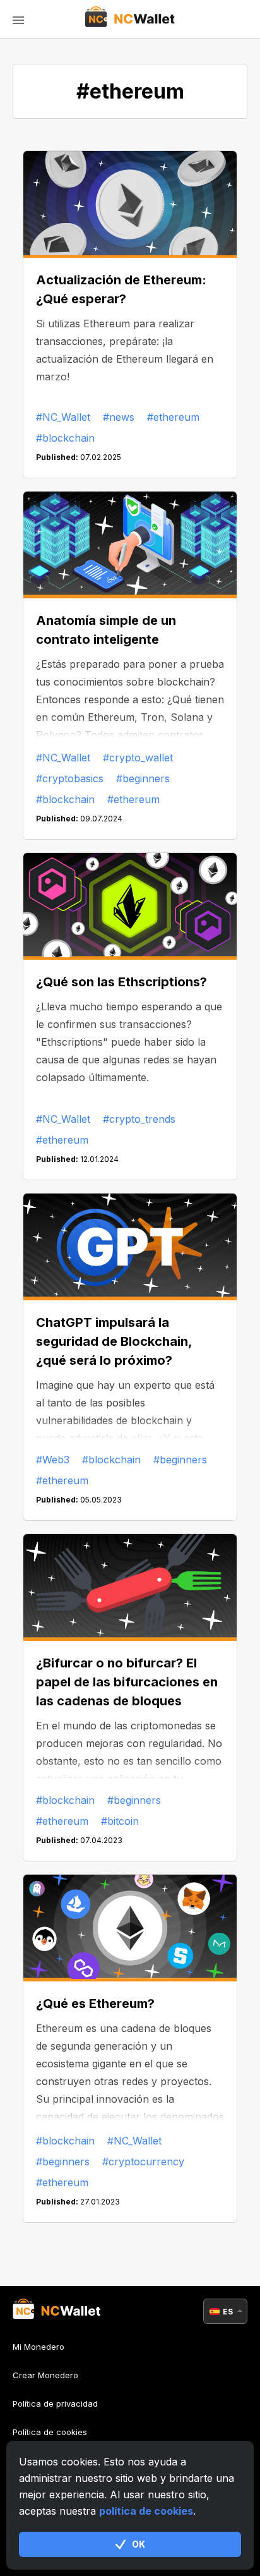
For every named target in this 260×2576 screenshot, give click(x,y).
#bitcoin (120, 1821)
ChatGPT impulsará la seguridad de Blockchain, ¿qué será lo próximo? (114, 1341)
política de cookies (146, 2511)
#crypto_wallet (138, 758)
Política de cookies (50, 2432)
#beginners (143, 778)
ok (139, 2544)
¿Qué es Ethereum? (95, 2004)
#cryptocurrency (143, 2162)
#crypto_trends (139, 1119)
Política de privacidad (55, 2404)
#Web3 (53, 1460)
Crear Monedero (45, 2375)
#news (119, 417)
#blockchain (65, 438)
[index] (130, 19)
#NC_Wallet (63, 417)
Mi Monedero (38, 2347)
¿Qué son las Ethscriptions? (121, 982)
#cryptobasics (70, 778)
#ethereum (173, 417)
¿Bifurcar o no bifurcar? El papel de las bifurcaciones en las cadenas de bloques (127, 1682)
